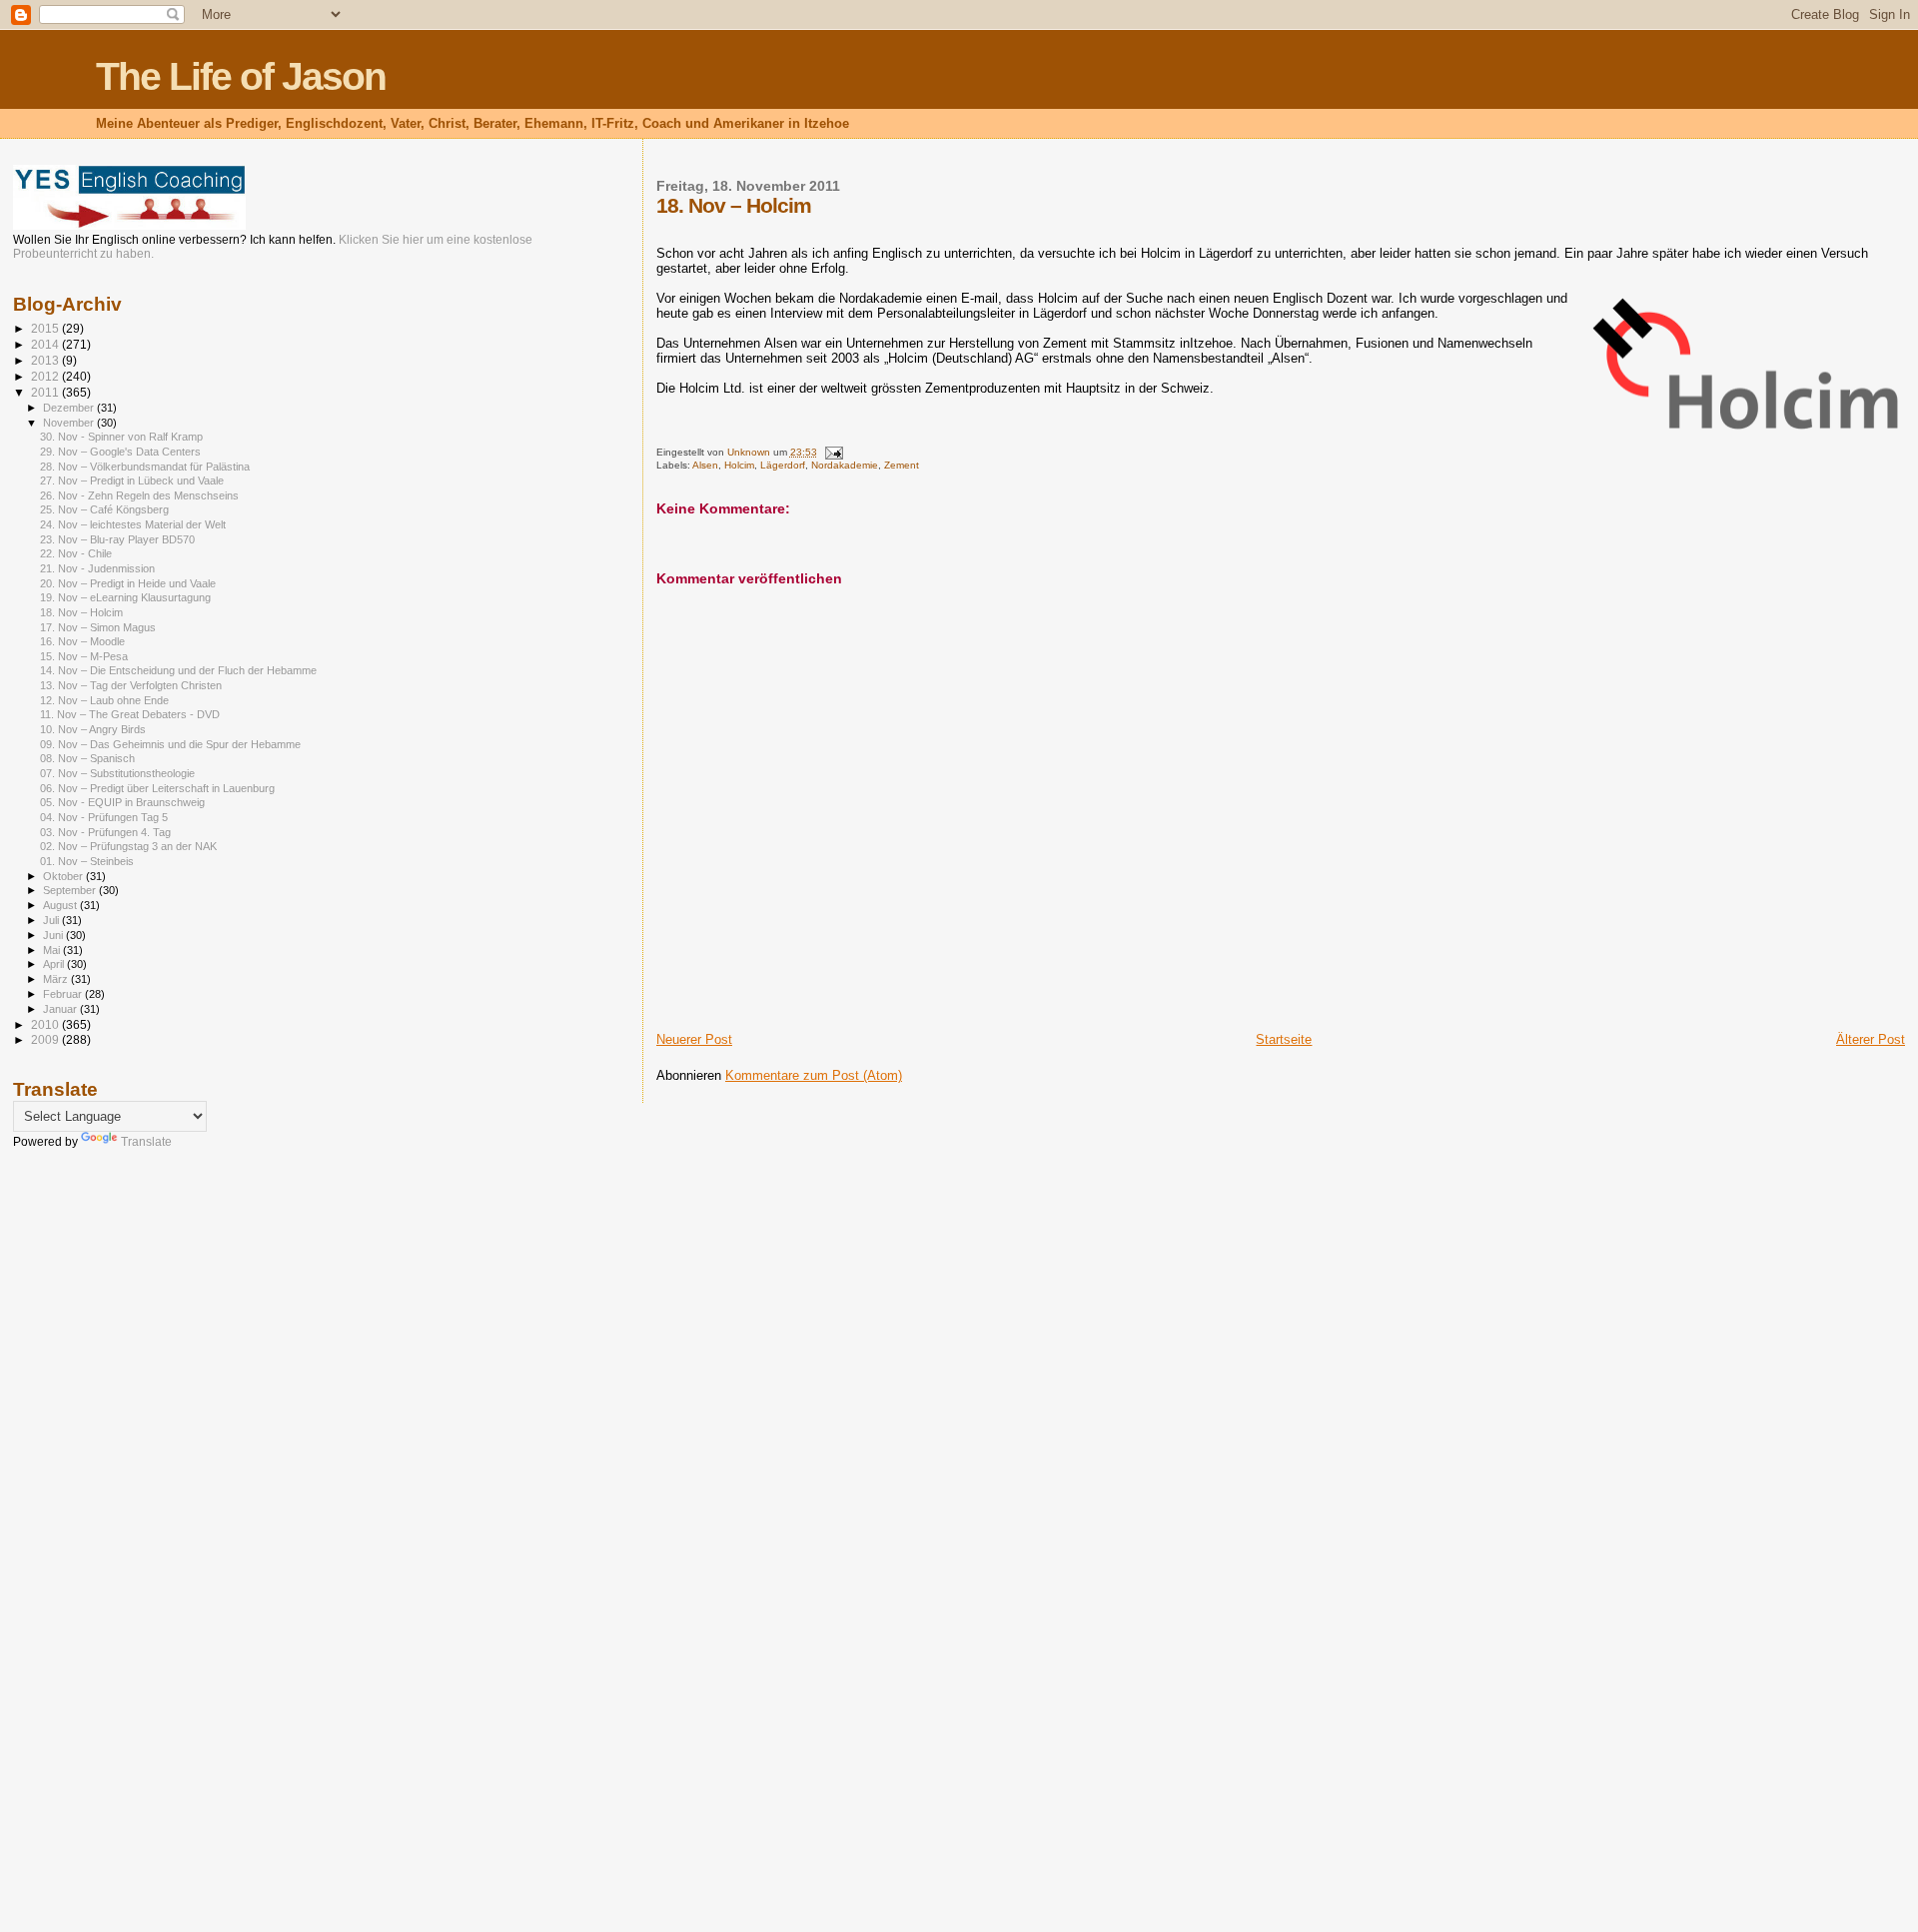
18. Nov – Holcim (81, 612)
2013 (46, 360)
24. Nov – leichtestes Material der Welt (133, 524)
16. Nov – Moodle (82, 641)
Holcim (739, 465)
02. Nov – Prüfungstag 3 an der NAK (128, 846)
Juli (52, 920)
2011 (46, 392)
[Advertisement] (93, 1481)
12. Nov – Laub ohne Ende (104, 700)
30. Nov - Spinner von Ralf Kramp (121, 437)
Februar (64, 994)
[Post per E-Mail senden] (833, 452)
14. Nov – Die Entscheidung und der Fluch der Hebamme (178, 670)
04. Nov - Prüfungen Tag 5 (104, 817)
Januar (61, 1009)
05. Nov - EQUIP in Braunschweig (122, 802)
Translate (146, 1142)
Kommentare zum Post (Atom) (814, 1075)
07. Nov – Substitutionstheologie (117, 773)
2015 (46, 328)
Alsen (705, 465)
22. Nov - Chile (76, 553)
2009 (46, 1039)
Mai (53, 950)
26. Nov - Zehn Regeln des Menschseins (139, 495)
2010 (46, 1024)
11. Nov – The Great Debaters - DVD (130, 714)
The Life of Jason (241, 76)
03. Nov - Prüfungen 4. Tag (105, 832)
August (61, 905)
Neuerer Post (694, 1039)
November (70, 423)
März (57, 979)
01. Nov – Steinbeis (87, 861)
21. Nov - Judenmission (97, 568)
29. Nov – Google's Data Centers (120, 452)
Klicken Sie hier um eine (405, 240)
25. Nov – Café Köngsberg (104, 509)
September (71, 890)
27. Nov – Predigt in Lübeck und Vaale (132, 481)
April (55, 964)
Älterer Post (1871, 1039)
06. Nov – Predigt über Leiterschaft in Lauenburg (157, 788)
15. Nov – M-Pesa (84, 656)
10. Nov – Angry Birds (93, 729)
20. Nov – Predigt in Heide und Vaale (128, 583)
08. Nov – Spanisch (87, 758)
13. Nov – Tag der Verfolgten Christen (131, 685)
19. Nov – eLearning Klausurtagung (125, 597)
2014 (46, 344)
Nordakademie (845, 465)
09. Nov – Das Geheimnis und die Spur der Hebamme (170, 744)
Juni (54, 935)
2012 (46, 376)
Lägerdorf (783, 465)
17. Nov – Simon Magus (98, 627)
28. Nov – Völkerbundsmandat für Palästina (145, 467)
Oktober (64, 876)
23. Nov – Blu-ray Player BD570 (117, 539)
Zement (902, 465)
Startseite (1284, 1039)
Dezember (70, 408)
